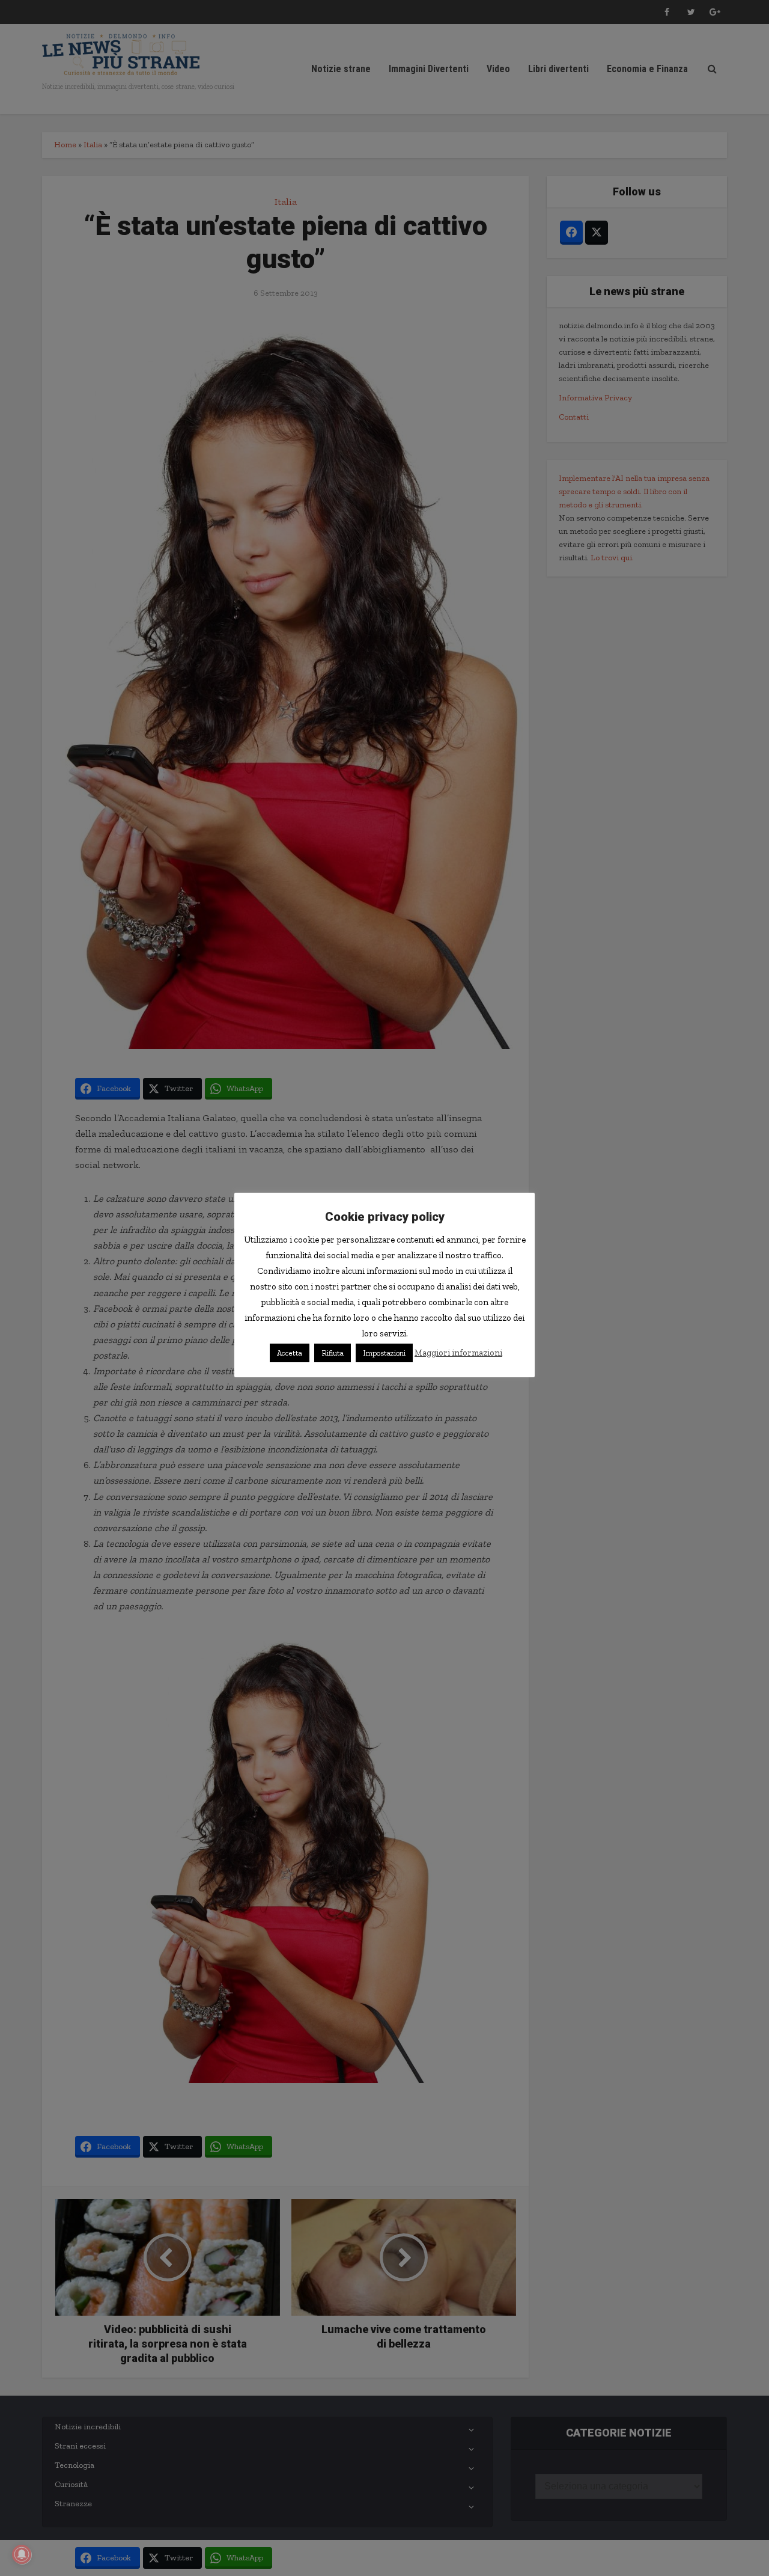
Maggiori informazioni (458, 1353)
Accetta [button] (290, 1353)
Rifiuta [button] (333, 1353)
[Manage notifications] (22, 2554)
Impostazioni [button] (384, 1353)
